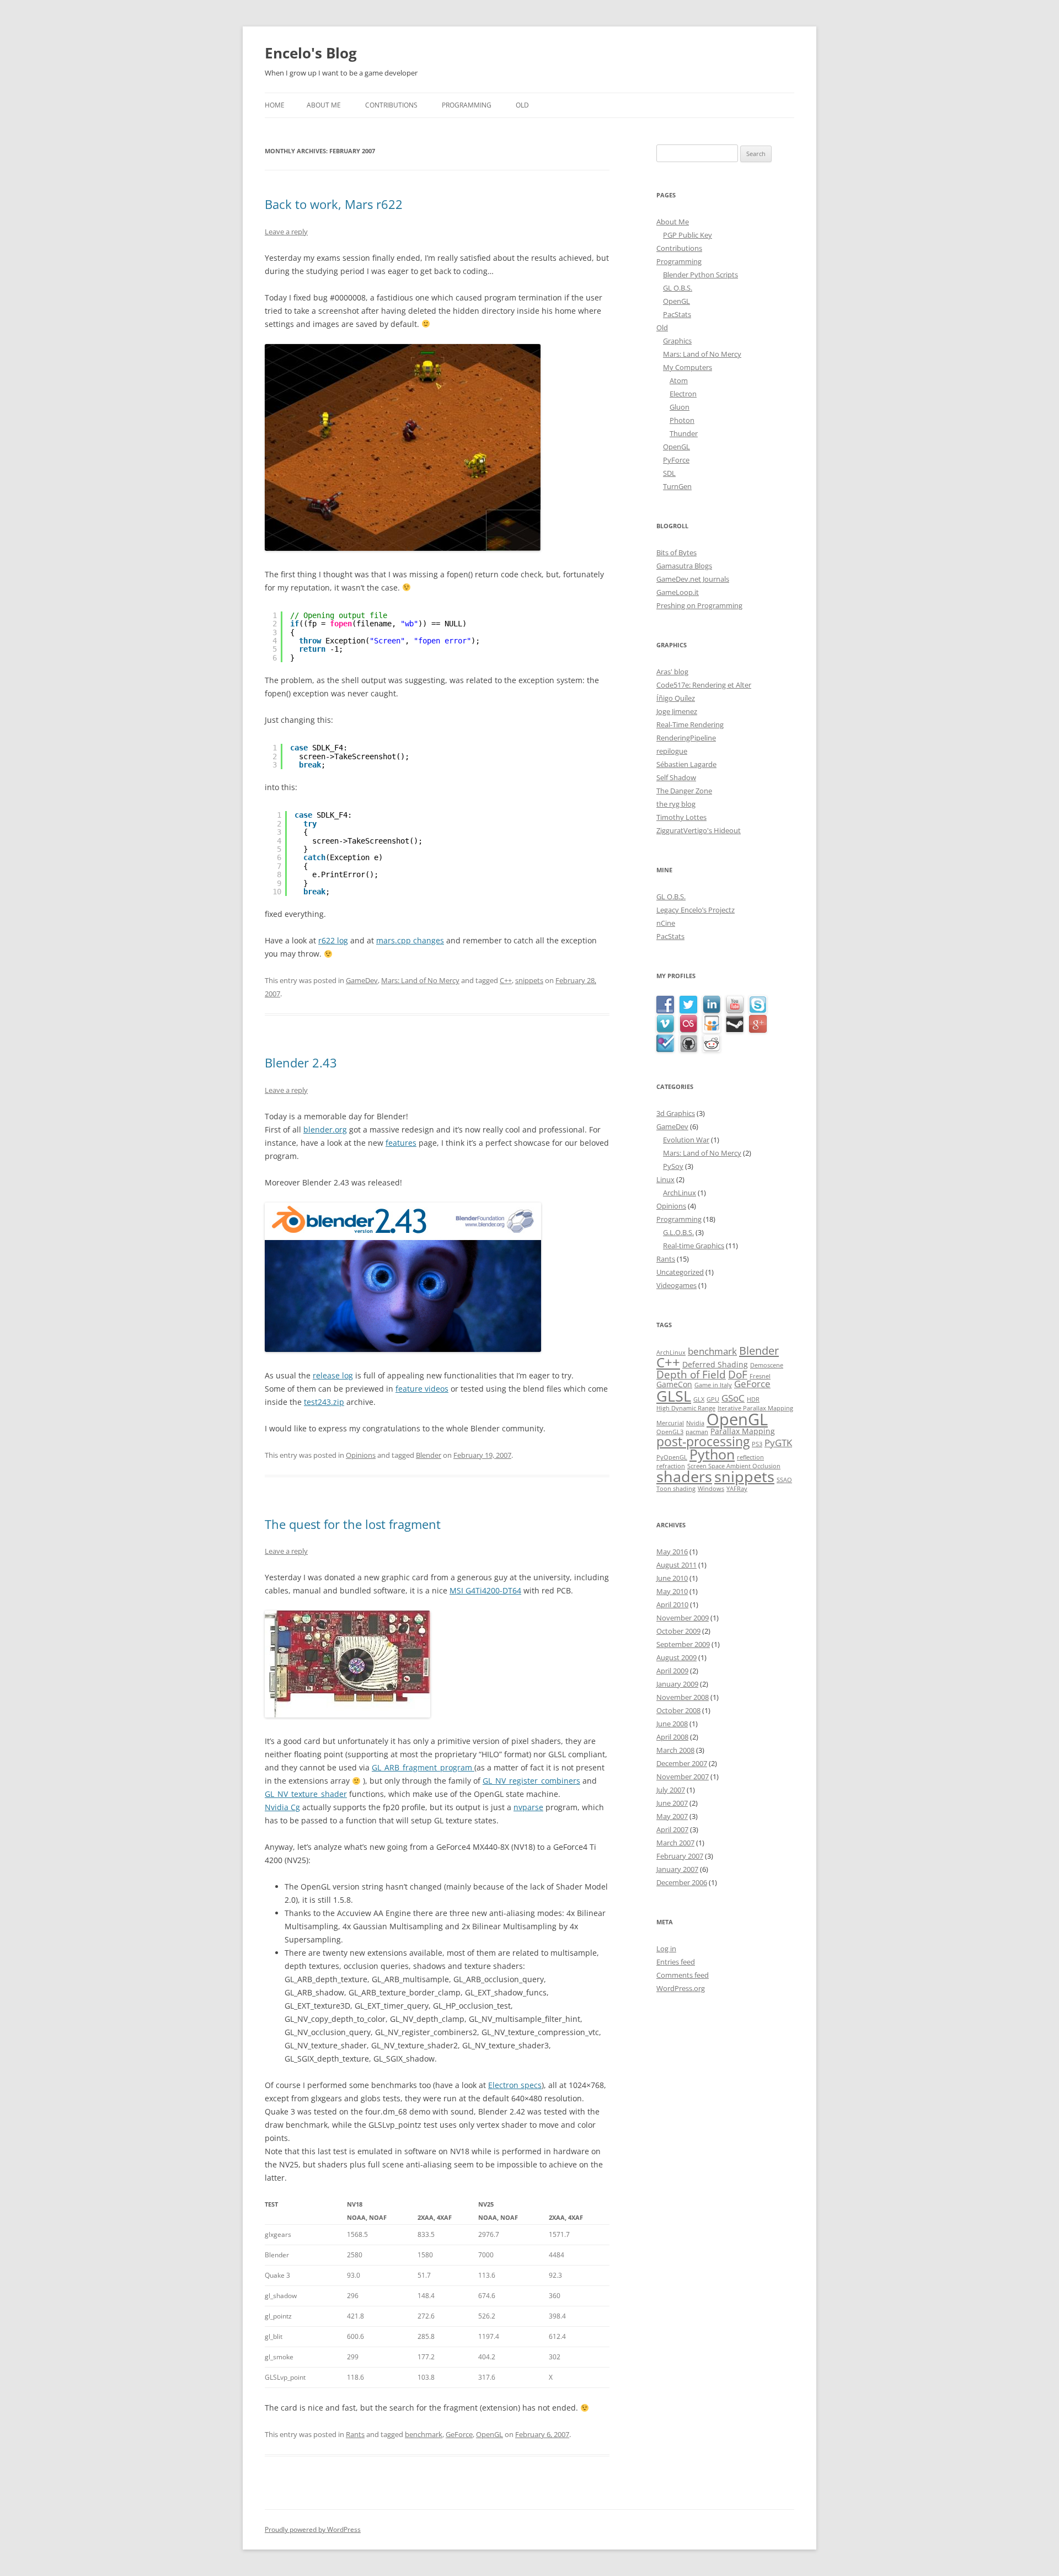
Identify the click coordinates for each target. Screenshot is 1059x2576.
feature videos (422, 1389)
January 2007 (677, 1869)
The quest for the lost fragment (353, 1524)
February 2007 (680, 1856)
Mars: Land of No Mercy (420, 980)
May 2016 (672, 1552)
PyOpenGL (672, 1457)
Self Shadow (676, 777)
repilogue (672, 751)
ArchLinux (680, 1193)
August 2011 (676, 1565)
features (401, 1143)
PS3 (757, 1444)
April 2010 (672, 1604)
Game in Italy (713, 1385)
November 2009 (683, 1618)
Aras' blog (672, 672)
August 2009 (676, 1657)
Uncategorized (680, 1272)
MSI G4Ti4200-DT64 (485, 1590)
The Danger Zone (684, 791)
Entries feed (676, 1962)
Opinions (361, 1455)
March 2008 (675, 1750)
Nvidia (695, 1423)
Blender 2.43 (301, 1062)
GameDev (362, 980)
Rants (355, 2434)
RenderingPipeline (686, 738)
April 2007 (672, 1829)
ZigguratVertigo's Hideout (699, 830)
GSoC (733, 1398)
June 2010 (672, 1578)
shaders (684, 1476)
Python (712, 1454)
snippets (529, 980)
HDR (753, 1399)
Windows (711, 1489)
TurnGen (677, 486)
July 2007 (671, 1790)
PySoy (673, 1166)
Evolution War (686, 1140)
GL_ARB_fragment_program (423, 1767)
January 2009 (677, 1684)
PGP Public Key (688, 235)
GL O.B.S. (678, 288)
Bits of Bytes (676, 552)
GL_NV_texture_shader (306, 1794)
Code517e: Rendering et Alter (704, 685)
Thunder (684, 433)
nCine (666, 923)
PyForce (676, 460)
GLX (699, 1399)
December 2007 (682, 1763)
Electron (683, 394)
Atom (679, 380)
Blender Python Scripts (700, 275)
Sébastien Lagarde (686, 764)
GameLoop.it (678, 592)
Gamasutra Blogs (684, 566)
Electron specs (515, 2085)
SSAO (784, 1480)
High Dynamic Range (686, 1408)
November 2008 (683, 1697)
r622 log (333, 940)
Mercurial (670, 1423)
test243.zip (324, 1402)
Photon (682, 420)
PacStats (677, 314)
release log (333, 1375)
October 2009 (678, 1631)
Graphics (677, 341)
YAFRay (737, 1489)
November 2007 (683, 1777)
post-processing (703, 1442)
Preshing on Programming (699, 605)
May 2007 (672, 1816)
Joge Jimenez (677, 711)
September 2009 (683, 1644)
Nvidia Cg (282, 1807)
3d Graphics (676, 1113)
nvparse (528, 1807)
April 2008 (672, 1737)
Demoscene (767, 1365)
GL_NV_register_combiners (531, 1781)
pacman (697, 1432)
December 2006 (682, 1882)
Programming (467, 105)
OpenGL (490, 2434)
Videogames (676, 1285)
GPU (713, 1399)
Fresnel (760, 1376)
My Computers (688, 367)
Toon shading (676, 1489)
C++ (506, 980)
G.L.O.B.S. (678, 1232)
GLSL (674, 1396)
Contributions (391, 105)
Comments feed (683, 1975)
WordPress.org (681, 1988)
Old (522, 105)
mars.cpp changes (410, 940)
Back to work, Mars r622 (334, 204)
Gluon (680, 407)
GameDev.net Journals (693, 579)
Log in (666, 1949)
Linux (665, 1179)
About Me (324, 105)
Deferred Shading (715, 1364)
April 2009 (672, 1671)
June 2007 (672, 1803)
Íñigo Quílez (676, 698)
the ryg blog (676, 804)
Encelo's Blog (311, 53)
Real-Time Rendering (690, 724)
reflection (750, 1457)
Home (275, 105)
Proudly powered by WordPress (313, 2529)
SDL (669, 473)
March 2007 (675, 1843)
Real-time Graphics (694, 1246)
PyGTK (778, 1443)
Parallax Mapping (743, 1431)
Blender (429, 1455)
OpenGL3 (670, 1432)
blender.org (325, 1129)
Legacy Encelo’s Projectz (696, 910)
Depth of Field (691, 1374)
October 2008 (678, 1710)
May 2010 (672, 1591)
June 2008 (672, 1724)
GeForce (459, 2434)
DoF (738, 1374)
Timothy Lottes (681, 817)
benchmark (424, 2434)
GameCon (674, 1384)
